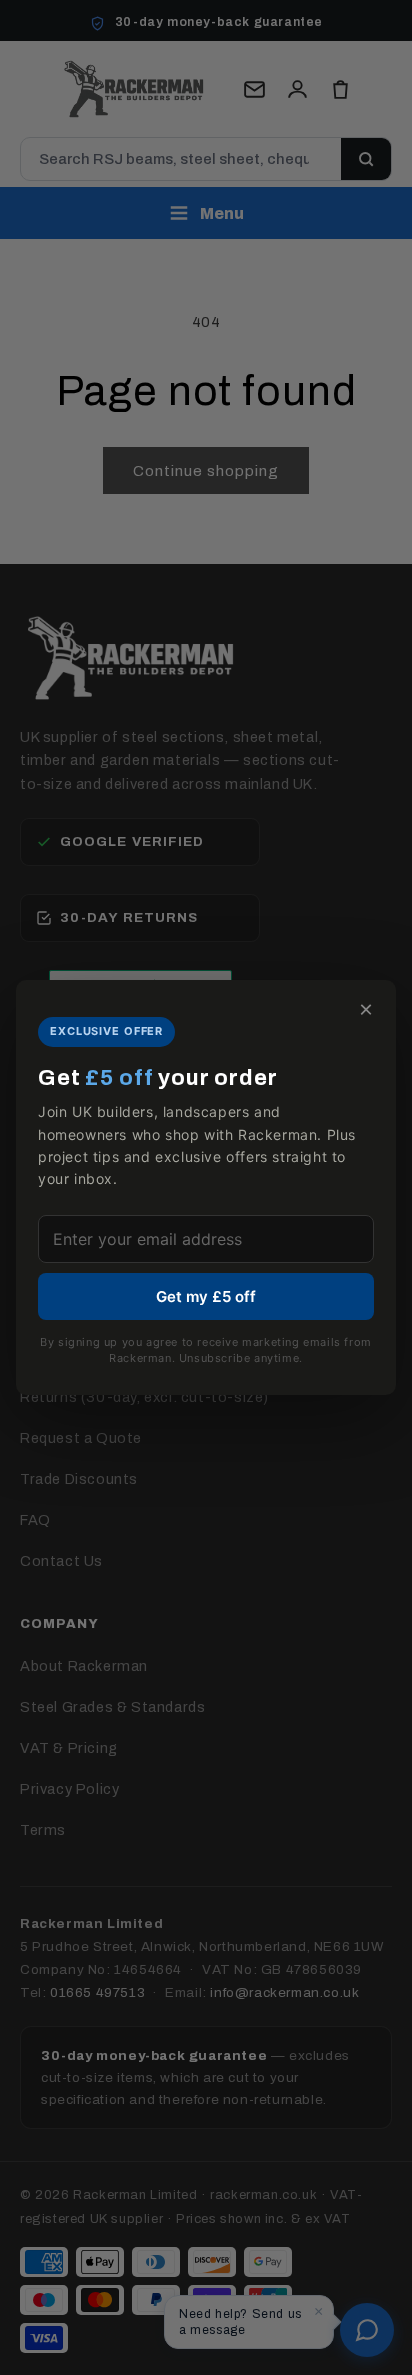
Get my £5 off (206, 1296)
